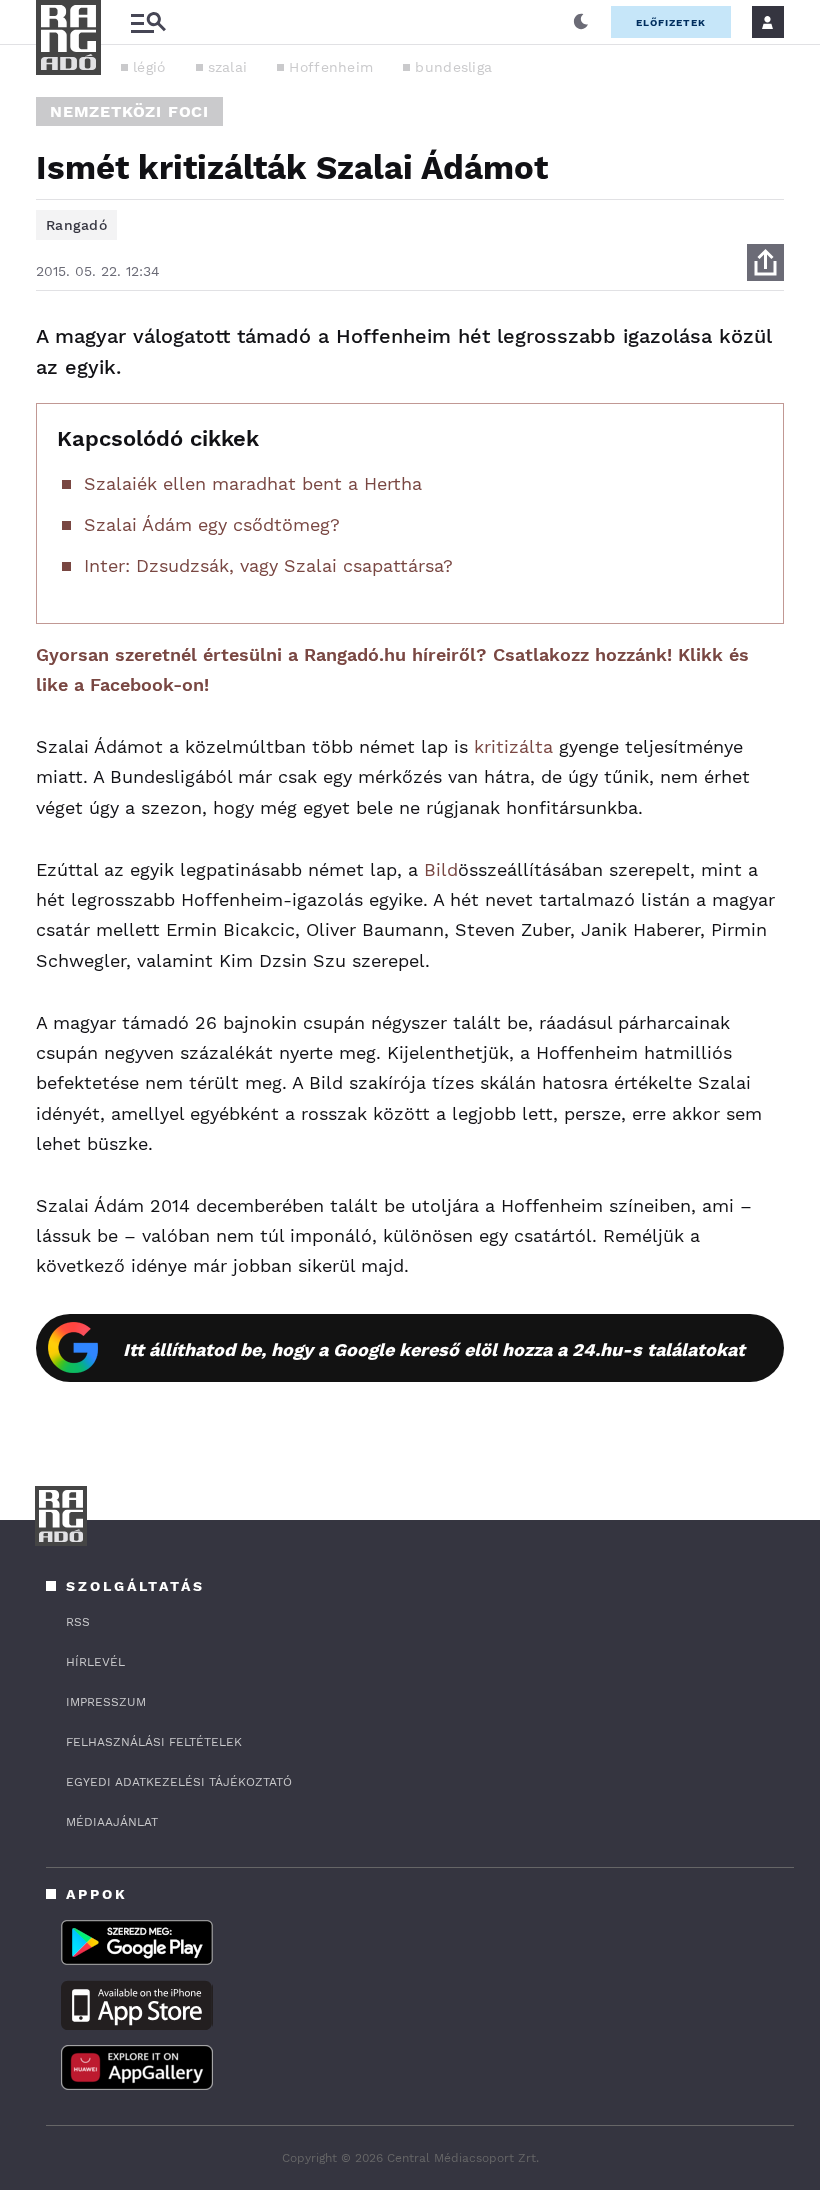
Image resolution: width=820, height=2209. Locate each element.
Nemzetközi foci (129, 111)
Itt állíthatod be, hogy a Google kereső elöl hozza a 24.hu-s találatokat (434, 1349)
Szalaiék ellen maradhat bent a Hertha (253, 483)
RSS (78, 1622)
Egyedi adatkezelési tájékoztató (179, 1782)
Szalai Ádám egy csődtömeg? (212, 524)
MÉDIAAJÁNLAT (112, 1822)
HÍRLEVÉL (95, 1662)
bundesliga (453, 67)
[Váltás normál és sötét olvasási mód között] (581, 22)
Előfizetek (671, 22)
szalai (228, 67)
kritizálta (513, 746)
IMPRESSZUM (106, 1702)
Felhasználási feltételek (154, 1742)
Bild (441, 869)
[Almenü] (148, 22)
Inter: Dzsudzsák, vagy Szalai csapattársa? (268, 565)
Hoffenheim (331, 67)
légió (149, 67)
